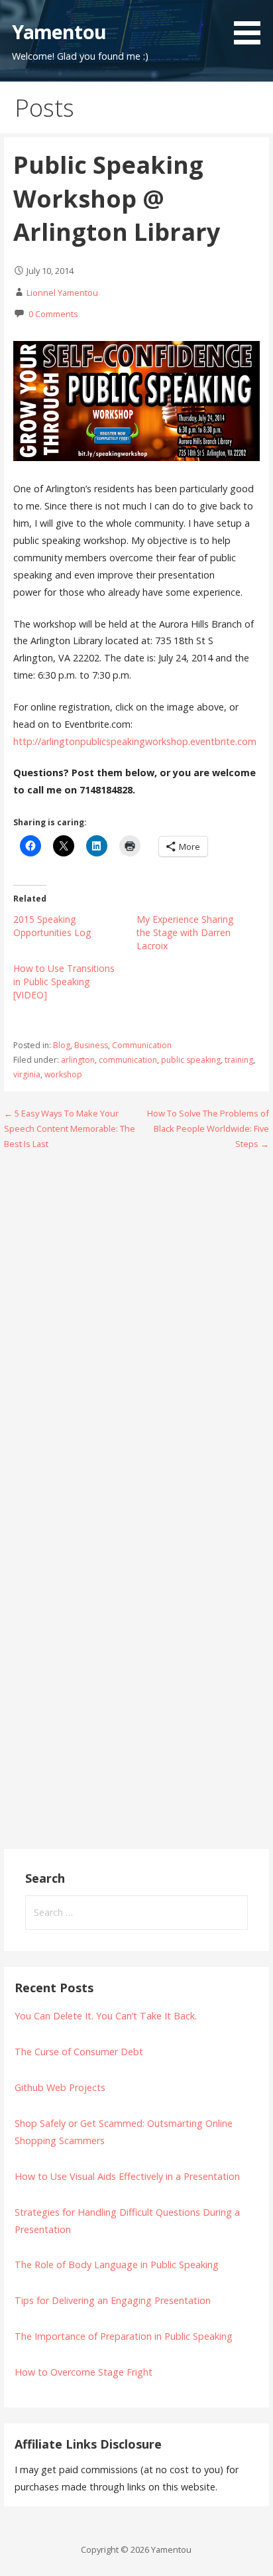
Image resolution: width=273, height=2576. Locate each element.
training (239, 1060)
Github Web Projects (60, 2087)
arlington (78, 1060)
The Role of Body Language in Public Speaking (117, 2265)
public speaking (191, 1060)
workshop (63, 1074)
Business (91, 1045)
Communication (142, 1045)
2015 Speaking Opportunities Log (52, 926)
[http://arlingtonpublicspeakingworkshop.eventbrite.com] (136, 457)
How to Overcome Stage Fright (83, 2372)
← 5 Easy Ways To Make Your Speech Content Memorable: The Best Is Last (70, 1129)
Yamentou (59, 32)
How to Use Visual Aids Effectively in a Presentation (127, 2176)
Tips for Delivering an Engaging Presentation (113, 2300)
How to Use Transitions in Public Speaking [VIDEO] (64, 982)
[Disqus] (137, 1331)
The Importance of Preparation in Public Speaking (124, 2336)
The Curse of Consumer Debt (79, 2052)
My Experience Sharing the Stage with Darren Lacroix (185, 932)
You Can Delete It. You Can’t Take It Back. (106, 2016)
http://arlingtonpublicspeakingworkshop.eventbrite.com (135, 741)
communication (128, 1060)
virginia (27, 1074)
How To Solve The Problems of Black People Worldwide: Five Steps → (208, 1129)
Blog (62, 1045)
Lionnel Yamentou (62, 293)
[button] (252, 25)
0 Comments (53, 314)
